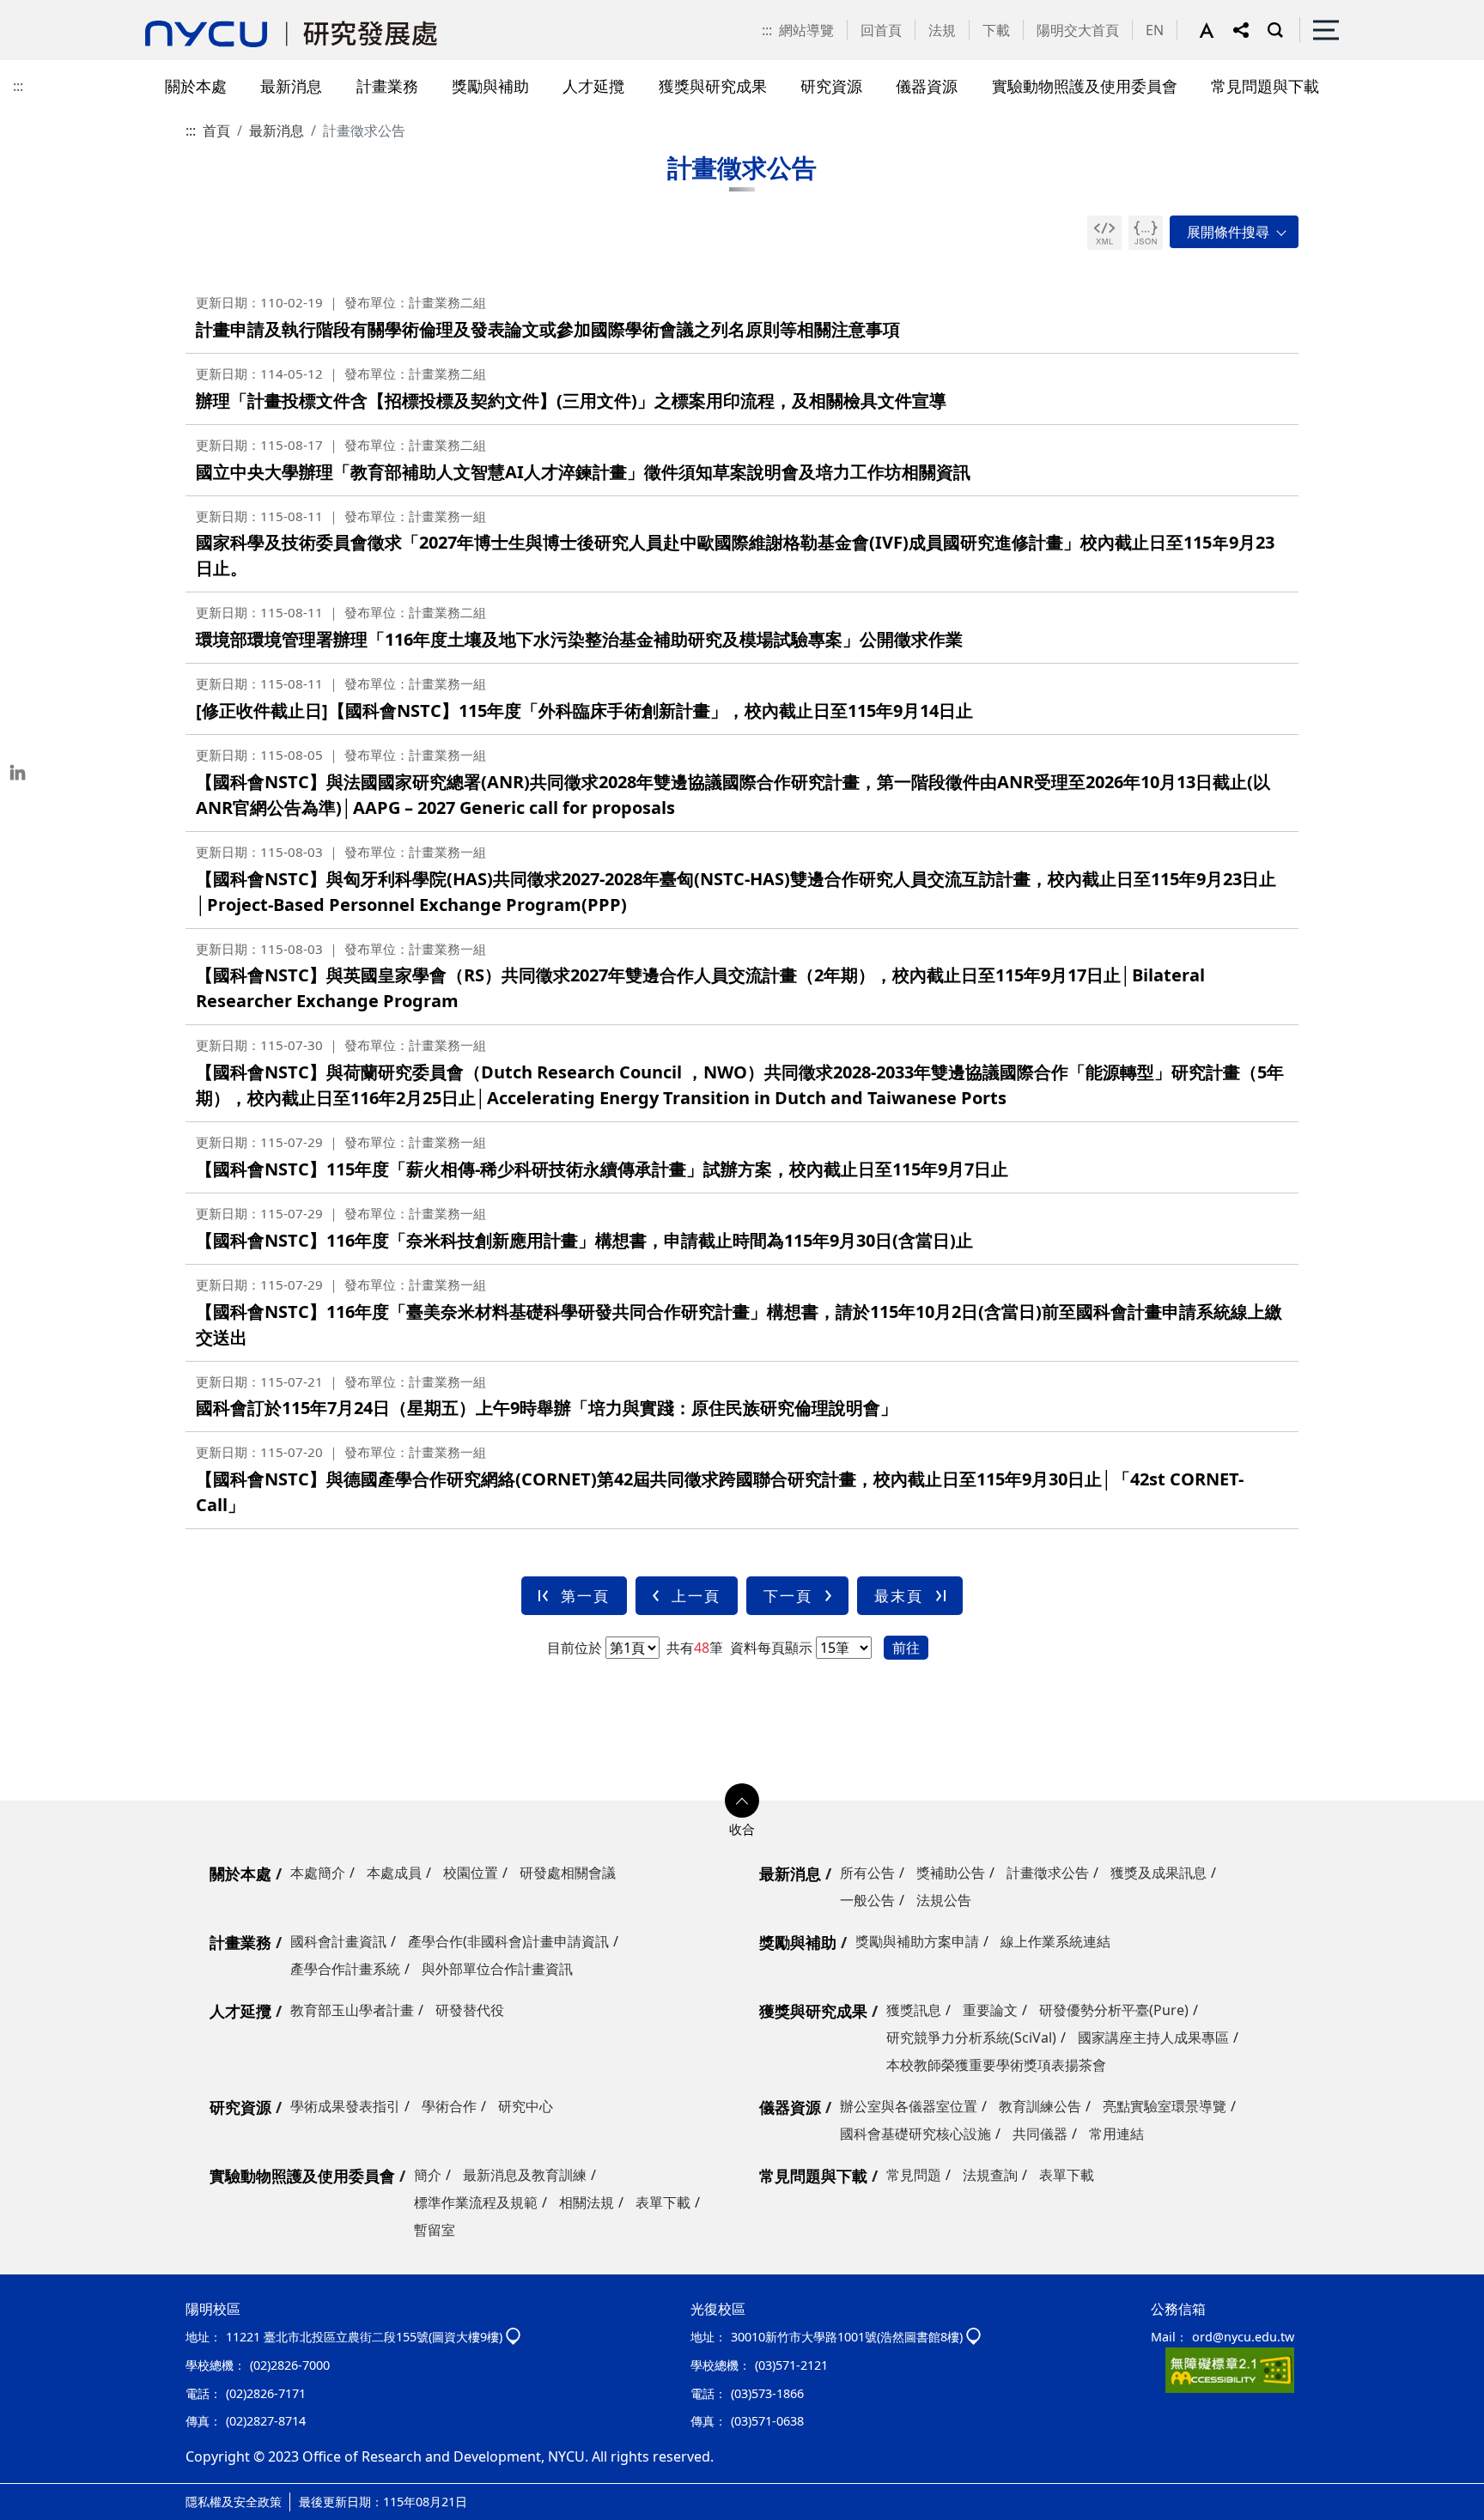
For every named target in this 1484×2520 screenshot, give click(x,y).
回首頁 (881, 30)
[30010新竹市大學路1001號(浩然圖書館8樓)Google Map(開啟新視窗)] (973, 2337)
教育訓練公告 (1040, 2106)
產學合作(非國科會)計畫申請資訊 (508, 1941)
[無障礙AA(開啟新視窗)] (1230, 2369)
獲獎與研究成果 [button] (713, 85)
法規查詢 (990, 2175)
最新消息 (277, 131)
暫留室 (435, 2230)
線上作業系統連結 (1055, 1941)
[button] (1216, 30)
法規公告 (944, 1900)
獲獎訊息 (914, 2010)
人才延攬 (240, 2011)
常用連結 (1116, 2134)
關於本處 (240, 1873)
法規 (942, 30)
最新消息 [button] (291, 85)
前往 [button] (906, 1648)
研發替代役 (470, 2010)
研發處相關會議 (568, 1873)
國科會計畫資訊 (338, 1941)
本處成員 (394, 1873)
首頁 (216, 131)
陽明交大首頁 (1078, 30)
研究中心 (526, 2106)
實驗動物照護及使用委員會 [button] (1085, 85)
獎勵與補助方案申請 (917, 1941)
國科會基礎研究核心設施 (915, 2134)
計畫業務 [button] (387, 85)
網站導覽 (806, 30)
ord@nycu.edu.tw (1243, 2337)
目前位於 (575, 1648)
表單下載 (663, 2202)
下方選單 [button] (742, 1800)
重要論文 (990, 2010)
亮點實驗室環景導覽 (1165, 2106)
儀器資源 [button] (927, 85)
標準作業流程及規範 (476, 2202)
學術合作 (449, 2106)
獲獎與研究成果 (813, 2011)
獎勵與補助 (798, 1942)
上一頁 (696, 1596)
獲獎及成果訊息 (1159, 1873)
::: (767, 30)
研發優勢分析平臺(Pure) (1114, 2010)
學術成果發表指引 (345, 2106)
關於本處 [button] (196, 85)
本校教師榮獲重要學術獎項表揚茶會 (996, 2065)
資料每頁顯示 (769, 1648)
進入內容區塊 (41, 10)
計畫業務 (240, 1942)
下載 (996, 30)
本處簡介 (318, 1873)
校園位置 (471, 1873)
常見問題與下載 (813, 2176)
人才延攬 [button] (593, 85)
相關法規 (587, 2202)
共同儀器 (1040, 2134)
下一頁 (788, 1596)
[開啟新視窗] (1104, 233)
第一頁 (585, 1596)
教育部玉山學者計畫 (352, 2010)
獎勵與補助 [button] (490, 85)
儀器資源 (790, 2107)
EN (1155, 30)
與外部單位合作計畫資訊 (497, 1969)
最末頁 (899, 1596)
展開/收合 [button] (1234, 232)
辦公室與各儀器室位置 (909, 2106)
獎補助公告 (951, 1873)
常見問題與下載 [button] (1265, 85)
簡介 (428, 2175)
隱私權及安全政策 (234, 2502)
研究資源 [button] (831, 85)
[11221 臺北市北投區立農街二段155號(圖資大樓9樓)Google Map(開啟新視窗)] (513, 2337)
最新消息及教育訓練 (525, 2175)
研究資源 (240, 2107)
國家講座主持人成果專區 (1153, 2037)
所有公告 (867, 1873)
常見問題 (914, 2175)
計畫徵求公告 (1048, 1873)
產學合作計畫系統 (345, 1969)
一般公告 (867, 1900)
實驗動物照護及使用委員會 (302, 2176)
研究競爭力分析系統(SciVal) (971, 2037)
